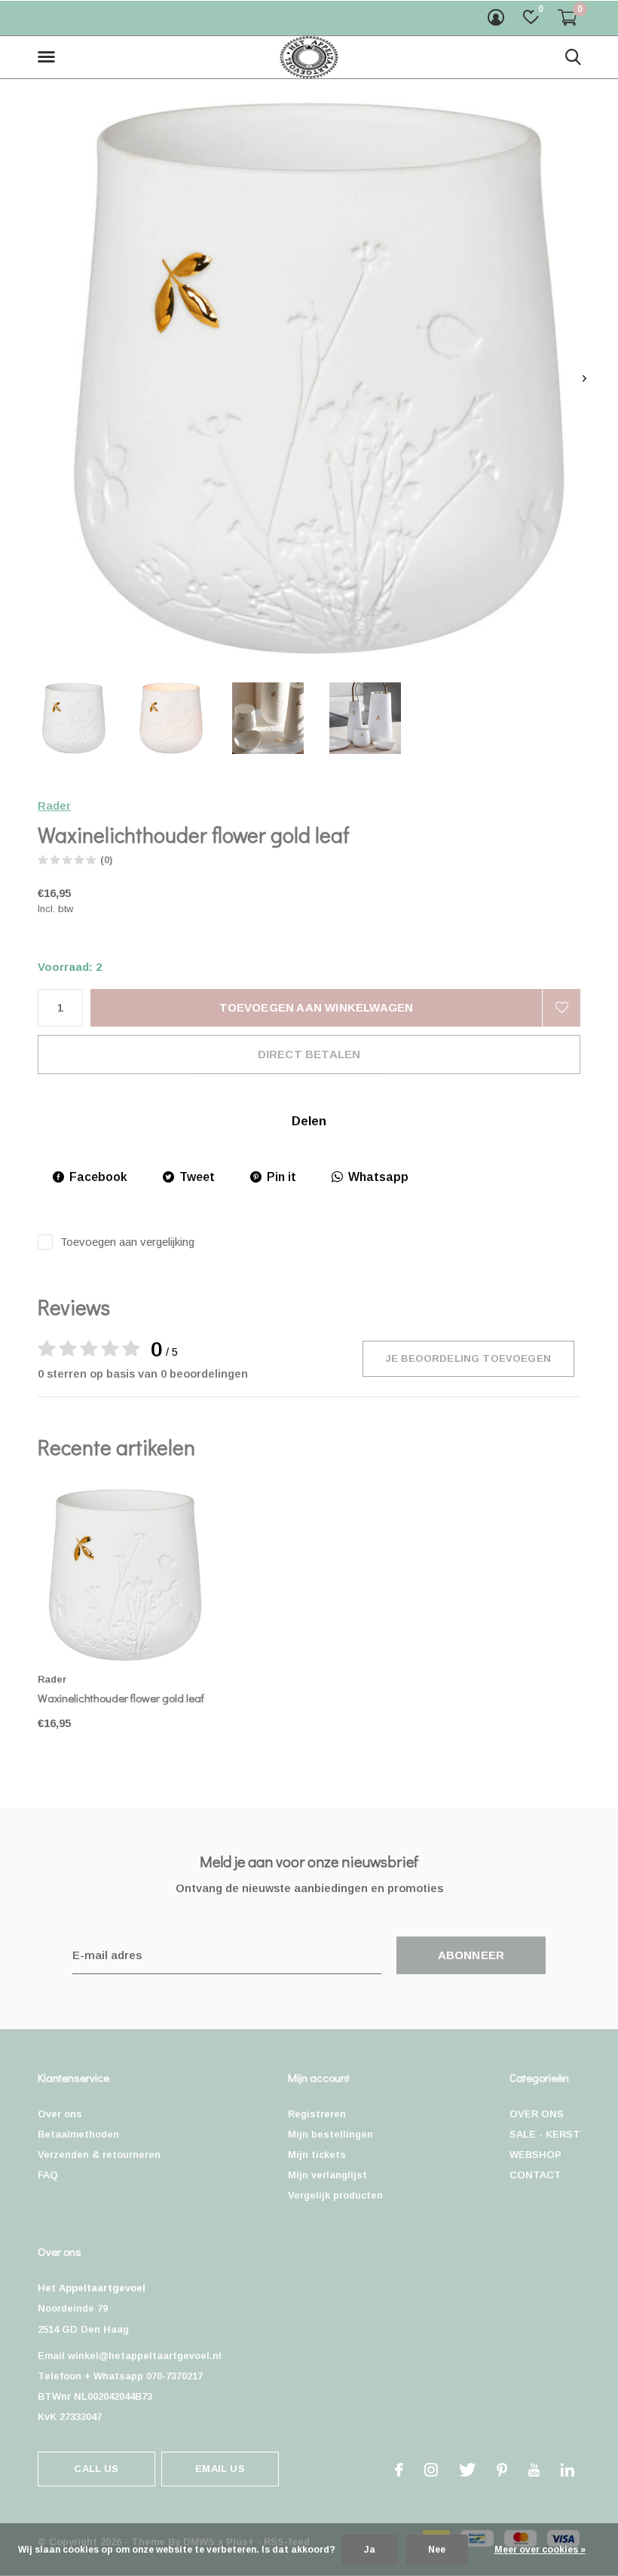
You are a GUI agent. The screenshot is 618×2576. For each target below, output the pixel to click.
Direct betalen (309, 1054)
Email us (220, 2469)
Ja (370, 2550)
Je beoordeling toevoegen (468, 1358)
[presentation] (584, 378)
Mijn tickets (317, 2155)
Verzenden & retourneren (99, 2155)
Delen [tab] (309, 1121)
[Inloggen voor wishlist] (561, 1008)
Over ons (60, 2114)
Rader (54, 806)
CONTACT (535, 2175)
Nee (437, 2550)
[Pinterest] (502, 2470)
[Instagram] (431, 2470)
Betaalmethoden (78, 2134)
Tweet (197, 1177)
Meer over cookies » (540, 2550)
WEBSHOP (535, 2155)
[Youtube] (534, 2470)
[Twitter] (467, 2470)
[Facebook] (399, 2470)
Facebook (98, 1177)
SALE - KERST (545, 2134)
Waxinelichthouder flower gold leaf (121, 1698)
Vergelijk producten (335, 2195)
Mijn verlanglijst (327, 2175)
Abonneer (471, 1955)
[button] (49, 57)
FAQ (48, 2175)
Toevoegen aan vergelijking (127, 1242)
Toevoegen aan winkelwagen (317, 1007)
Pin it (281, 1177)
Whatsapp (378, 1177)
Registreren (317, 2114)
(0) (106, 860)
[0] (568, 17)
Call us (96, 2469)
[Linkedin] (568, 2470)
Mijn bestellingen (330, 2134)
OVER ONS (537, 2114)
